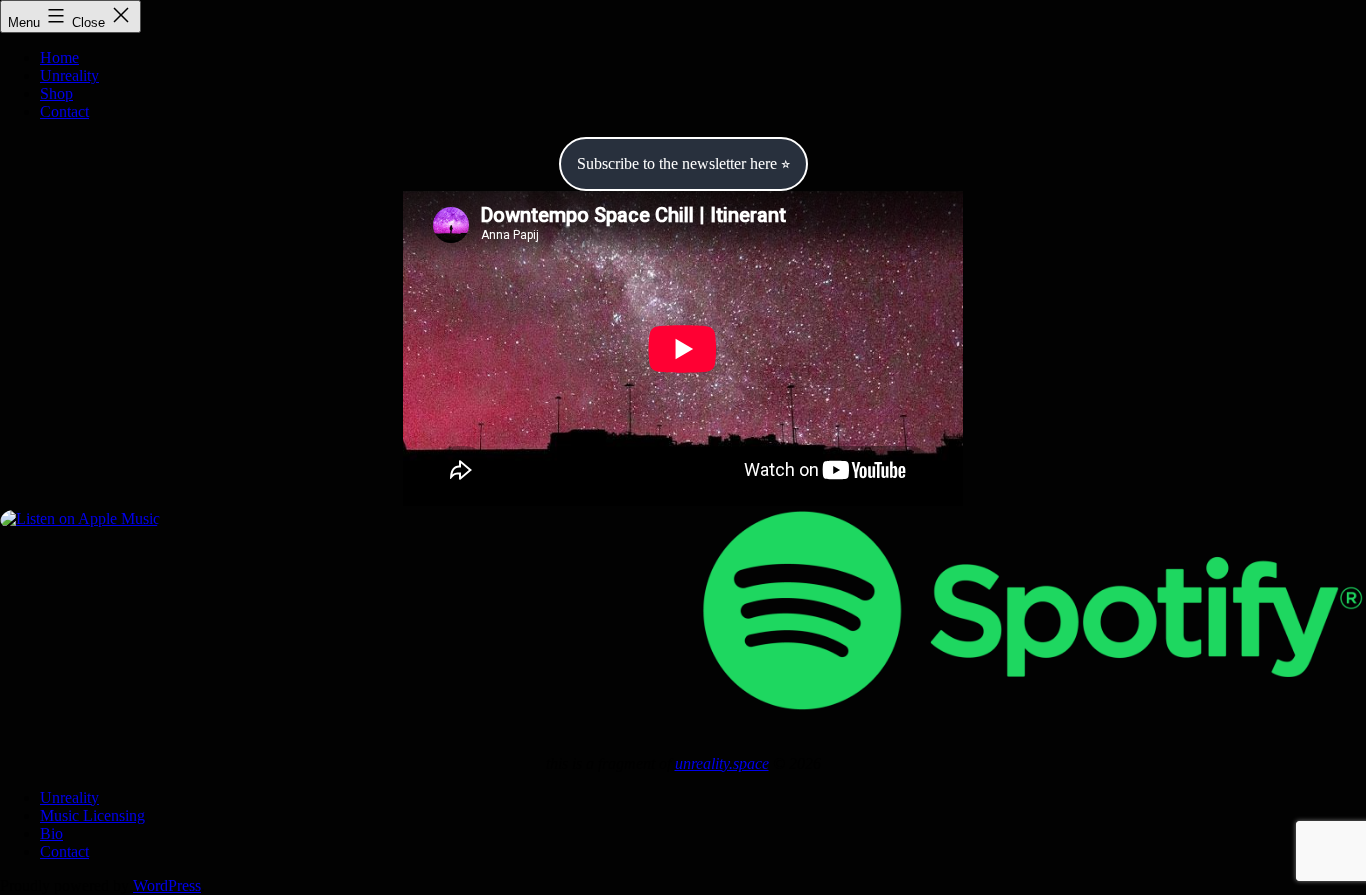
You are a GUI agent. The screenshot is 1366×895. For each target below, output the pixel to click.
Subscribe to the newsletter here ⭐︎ (683, 163)
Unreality (69, 75)
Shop (56, 93)
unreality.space (722, 763)
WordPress (167, 885)
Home (59, 57)
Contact (64, 111)
